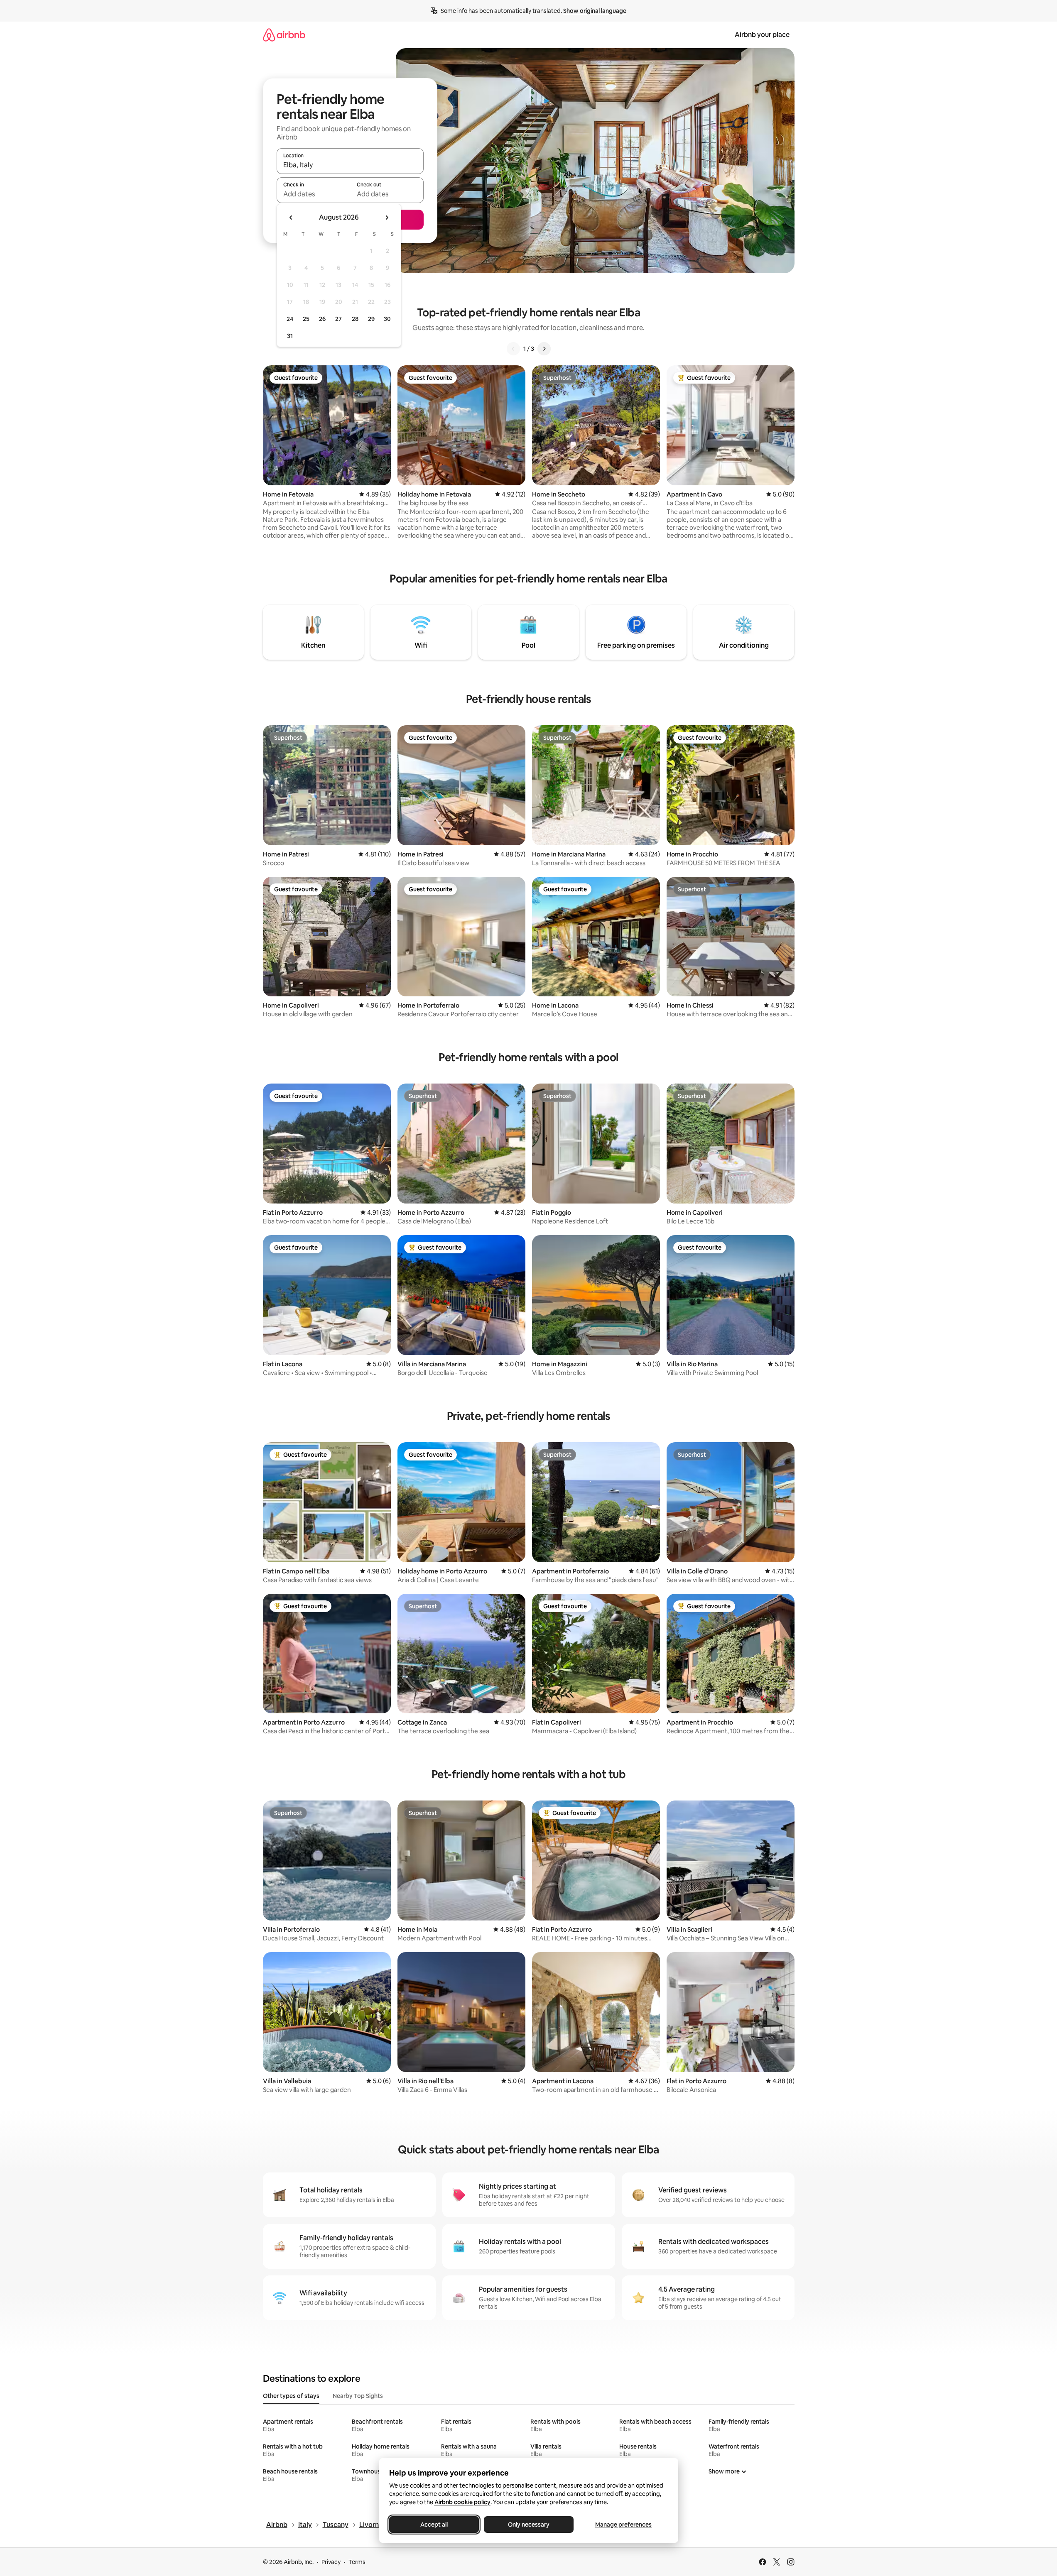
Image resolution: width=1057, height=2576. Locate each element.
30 (387, 319)
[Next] (544, 349)
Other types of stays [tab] (291, 2396)
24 (290, 319)
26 (322, 319)
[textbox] (313, 194)
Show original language (595, 11)
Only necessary (529, 2525)
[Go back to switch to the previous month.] (291, 218)
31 (290, 336)
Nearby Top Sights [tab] (358, 2396)
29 (371, 319)
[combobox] (350, 165)
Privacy (331, 2562)
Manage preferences (623, 2525)
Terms (357, 2562)
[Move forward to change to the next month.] (387, 218)
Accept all (434, 2525)
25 (306, 319)
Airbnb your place (762, 35)
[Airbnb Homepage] (284, 35)
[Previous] (513, 349)
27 (338, 319)
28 (355, 319)
